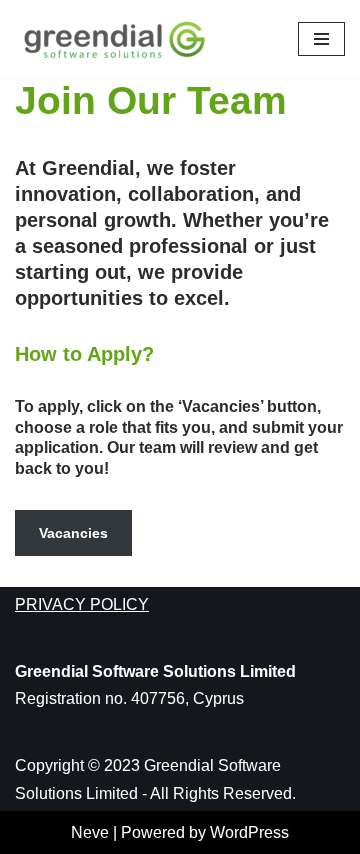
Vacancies (73, 533)
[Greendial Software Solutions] (120, 39)
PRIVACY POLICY (82, 604)
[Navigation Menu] (321, 39)
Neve (90, 832)
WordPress (249, 832)
